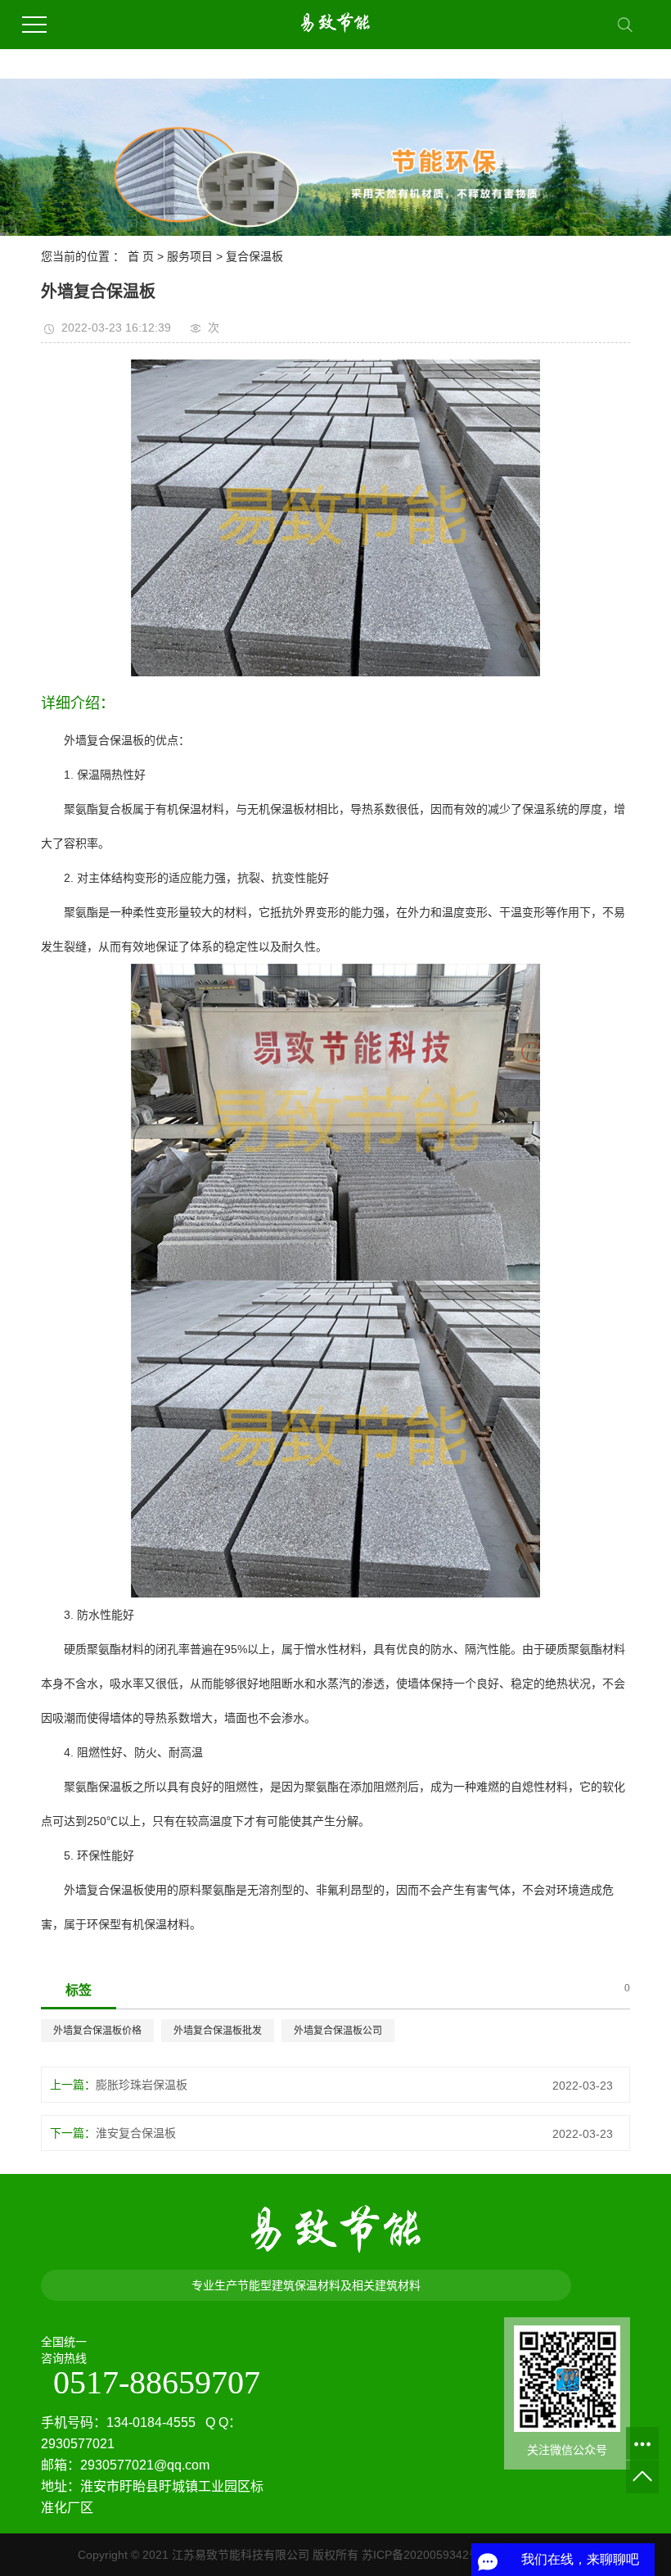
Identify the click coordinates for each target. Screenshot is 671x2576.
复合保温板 (254, 256)
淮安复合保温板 (136, 2133)
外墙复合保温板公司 (338, 2031)
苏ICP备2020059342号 (421, 2555)
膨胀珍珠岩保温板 (142, 2085)
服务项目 (190, 256)
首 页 (141, 256)
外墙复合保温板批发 (218, 2031)
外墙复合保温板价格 (97, 2031)
